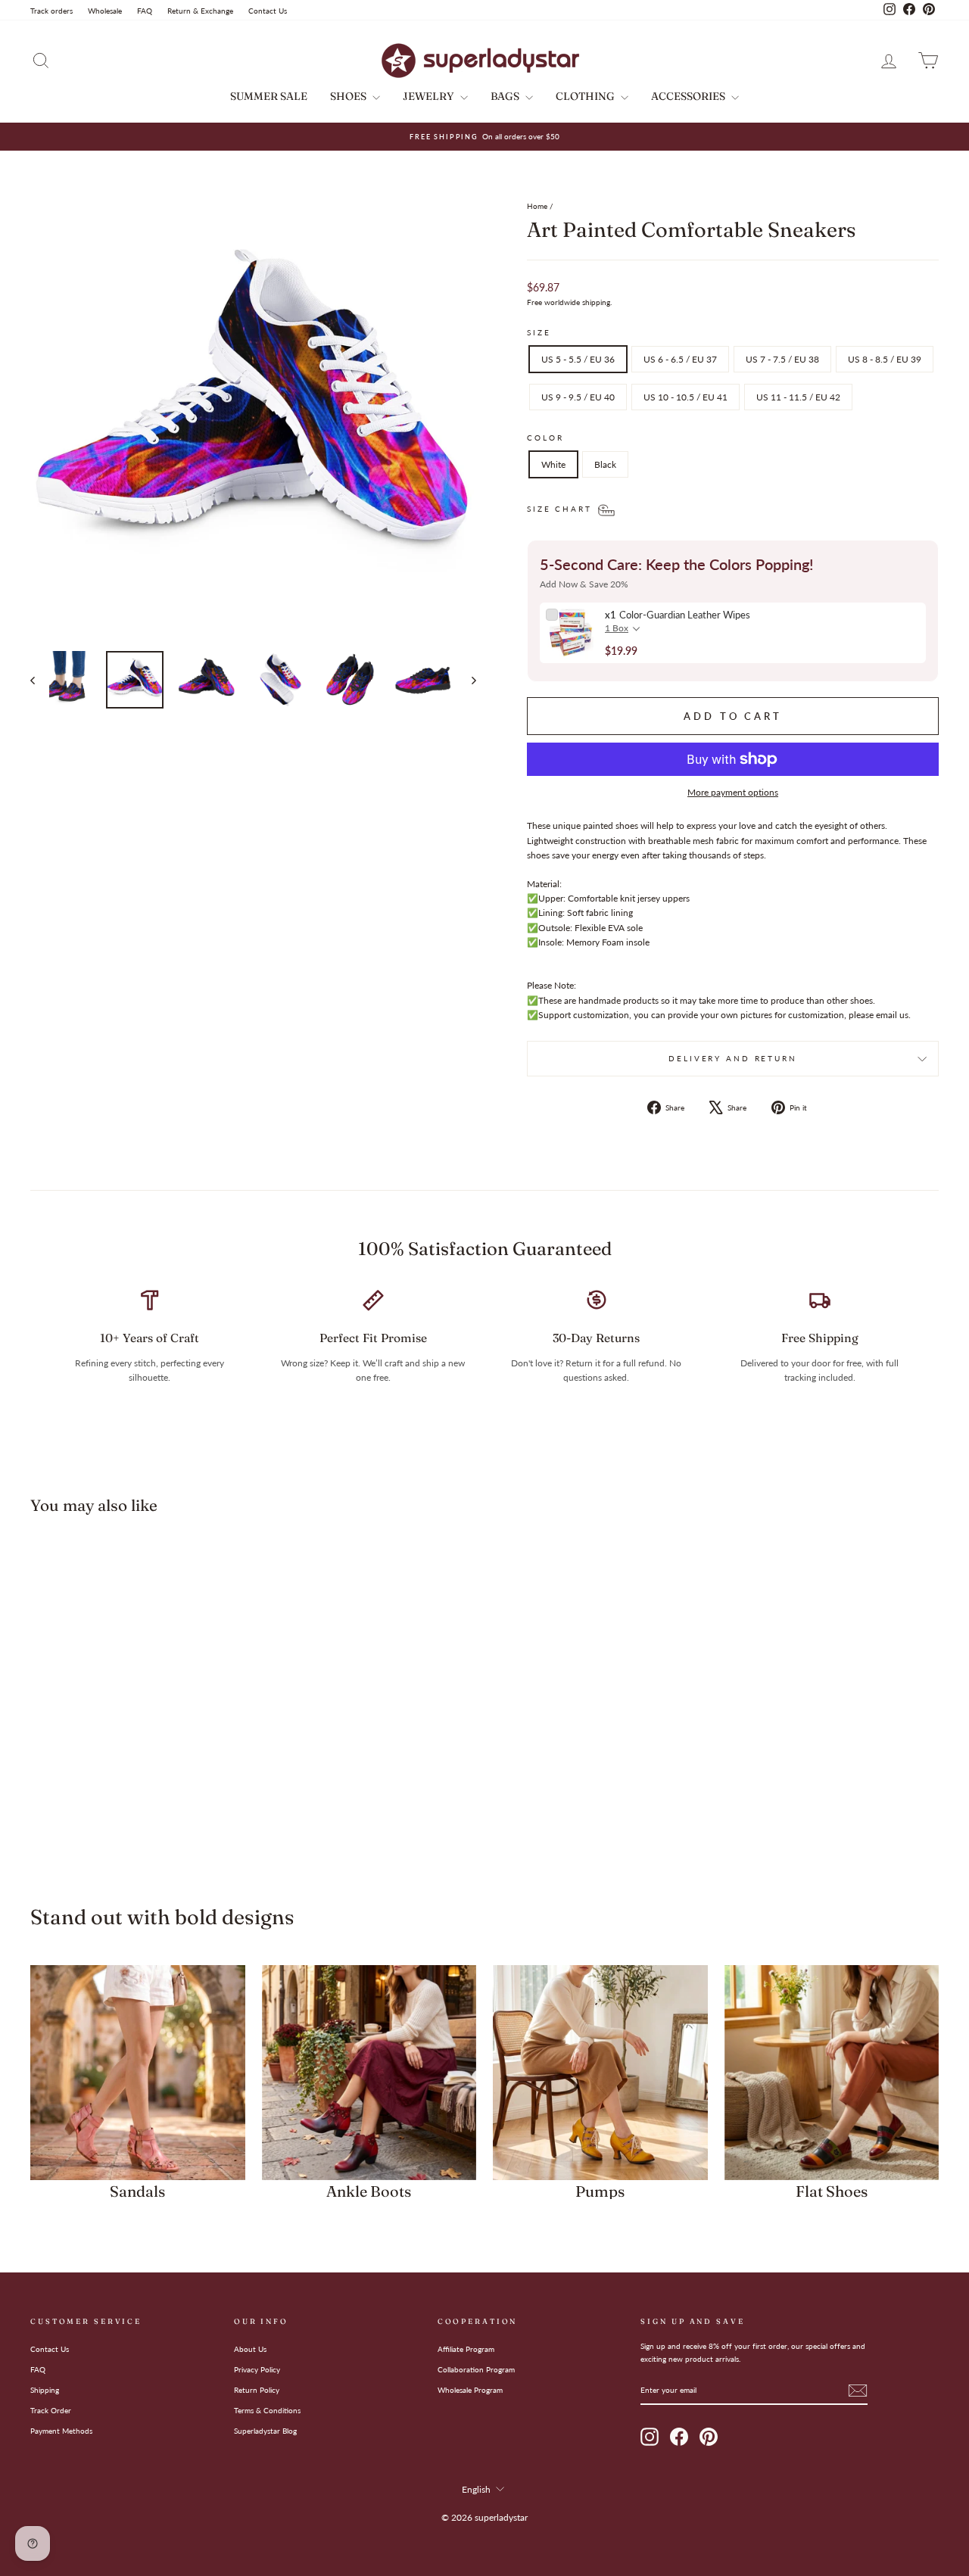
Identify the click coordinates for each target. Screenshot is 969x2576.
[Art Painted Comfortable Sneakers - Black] (148, 1817)
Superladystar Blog (265, 2431)
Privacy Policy (257, 2369)
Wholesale (105, 11)
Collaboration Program (476, 2369)
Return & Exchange (200, 11)
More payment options (733, 792)
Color (545, 438)
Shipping (45, 2390)
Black (605, 464)
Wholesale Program (470, 2390)
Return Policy (257, 2390)
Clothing (586, 96)
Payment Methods (61, 2431)
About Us (250, 2349)
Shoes (349, 96)
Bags (506, 96)
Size (539, 333)
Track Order (51, 2410)
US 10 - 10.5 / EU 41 (685, 397)
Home (537, 206)
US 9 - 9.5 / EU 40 (578, 397)
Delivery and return (733, 1059)
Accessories (689, 96)
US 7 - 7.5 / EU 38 (782, 359)
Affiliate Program (466, 2349)
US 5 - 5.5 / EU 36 (578, 359)
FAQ (145, 11)
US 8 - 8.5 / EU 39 (885, 359)
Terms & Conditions (267, 2410)
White (553, 464)
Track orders (51, 11)
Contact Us (268, 11)
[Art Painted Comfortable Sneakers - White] (128, 1817)
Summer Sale (269, 96)
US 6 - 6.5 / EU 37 (680, 359)
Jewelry (430, 96)
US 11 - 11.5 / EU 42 (798, 397)
